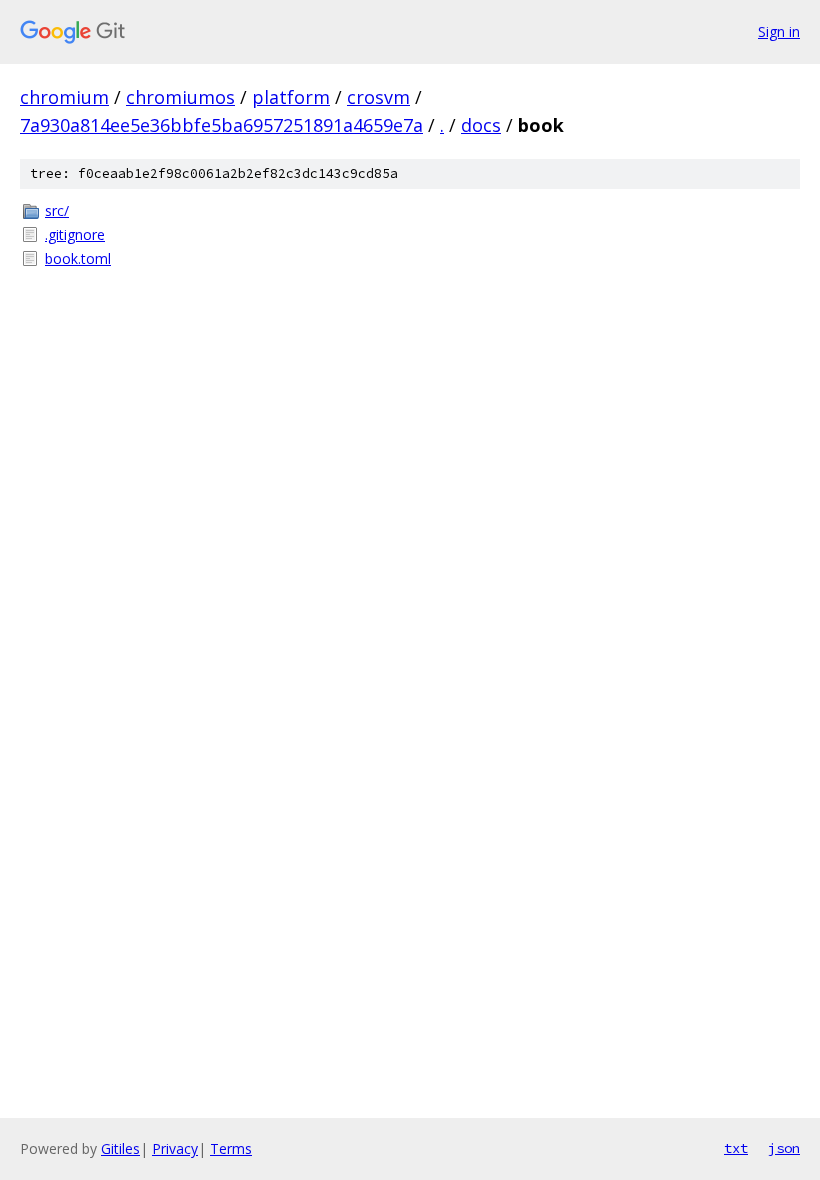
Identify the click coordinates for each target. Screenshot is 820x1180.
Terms (231, 1148)
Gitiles (120, 1148)
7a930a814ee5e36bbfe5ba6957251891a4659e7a (221, 125)
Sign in (779, 31)
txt (736, 1148)
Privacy (175, 1148)
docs (481, 125)
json (784, 1148)
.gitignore (75, 234)
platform (291, 97)
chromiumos (180, 97)
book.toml (78, 258)
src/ (57, 210)
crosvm (378, 97)
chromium (64, 97)
